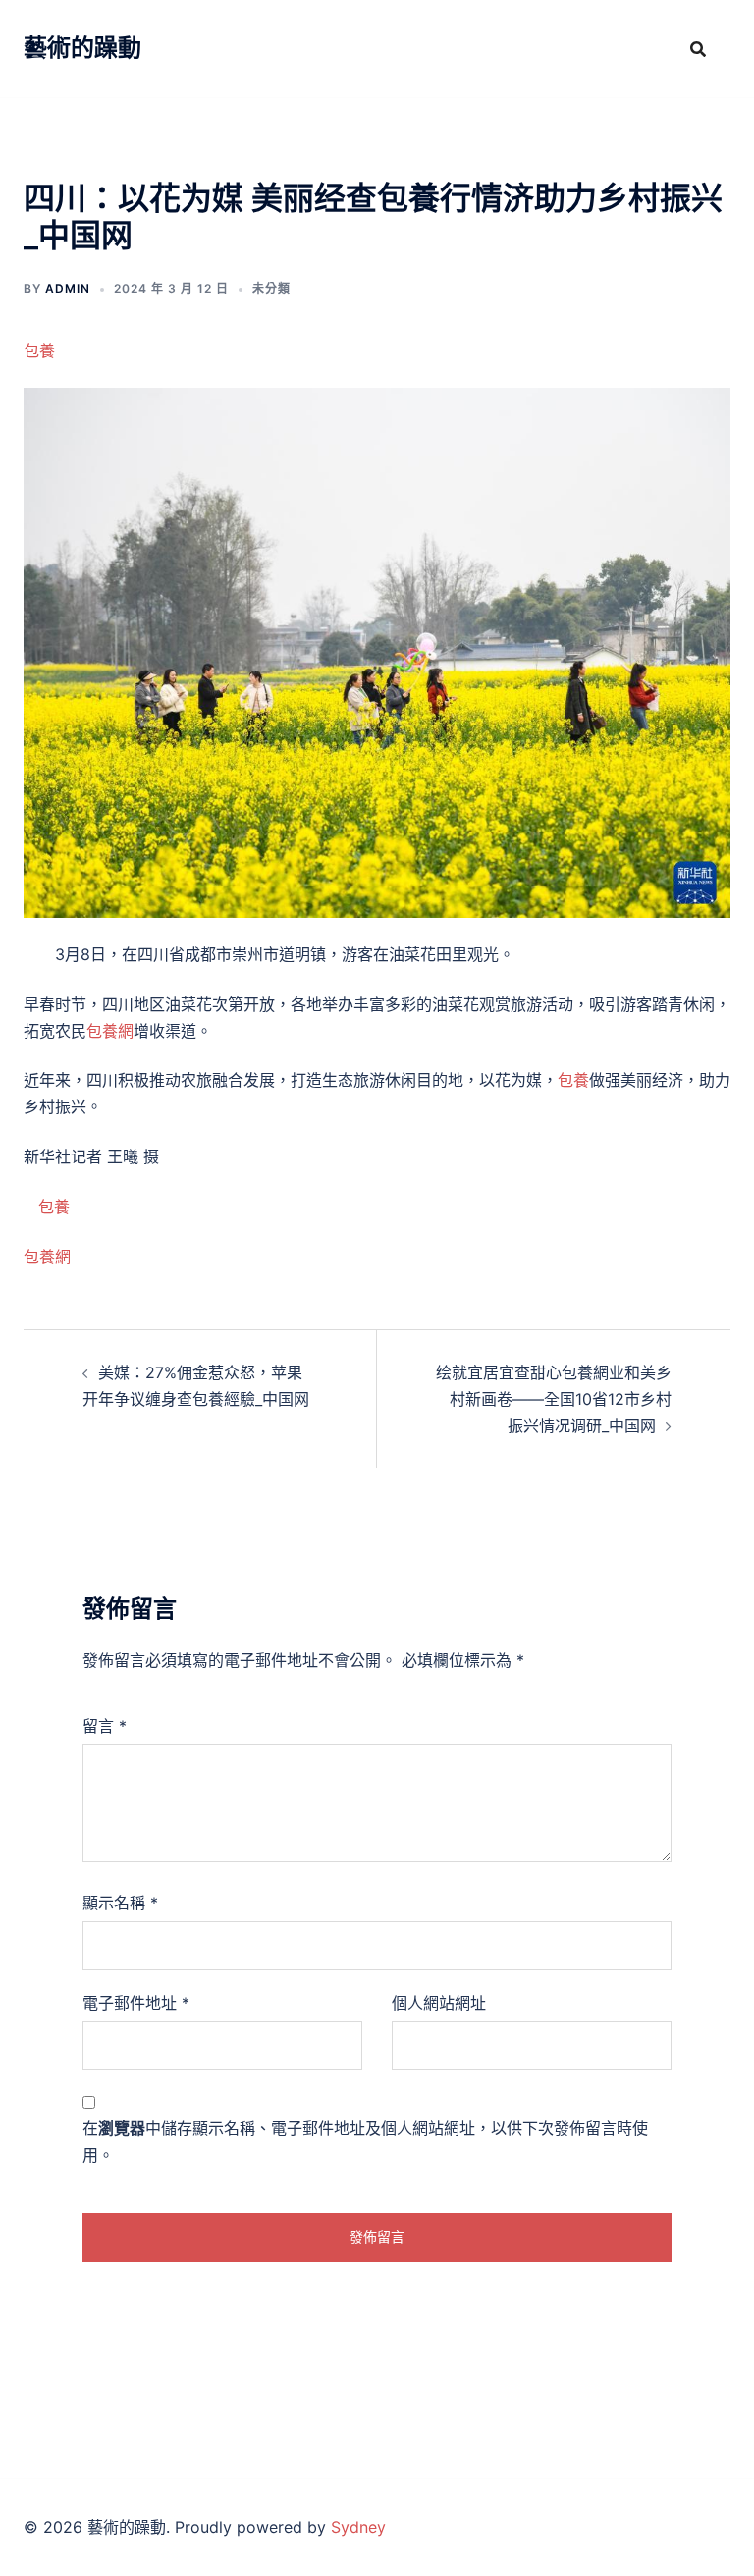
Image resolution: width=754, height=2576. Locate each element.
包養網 (110, 1031)
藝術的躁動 (82, 48)
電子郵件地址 (136, 2003)
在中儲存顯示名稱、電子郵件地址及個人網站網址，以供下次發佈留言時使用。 (365, 2142)
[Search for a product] (698, 49)
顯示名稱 (120, 1903)
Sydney (358, 2527)
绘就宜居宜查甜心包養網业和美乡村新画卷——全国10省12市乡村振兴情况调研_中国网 (554, 1399)
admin (68, 288)
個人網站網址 (439, 2003)
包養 (39, 350)
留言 (105, 1726)
